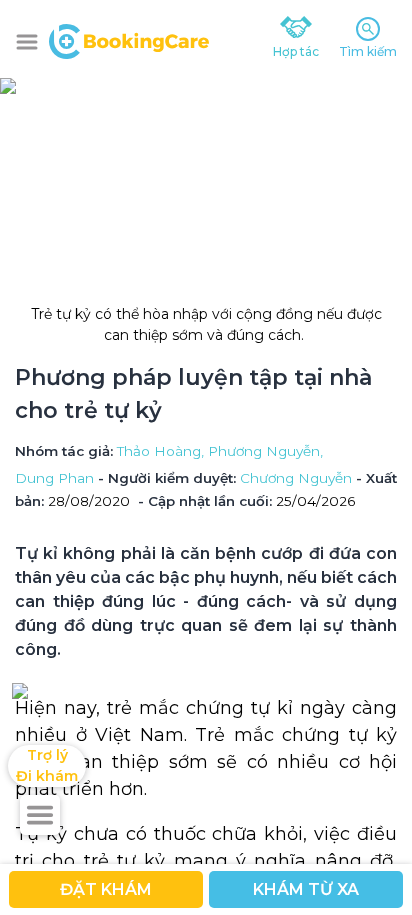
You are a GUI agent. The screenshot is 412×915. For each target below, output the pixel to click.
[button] (27, 42)
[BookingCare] (129, 39)
